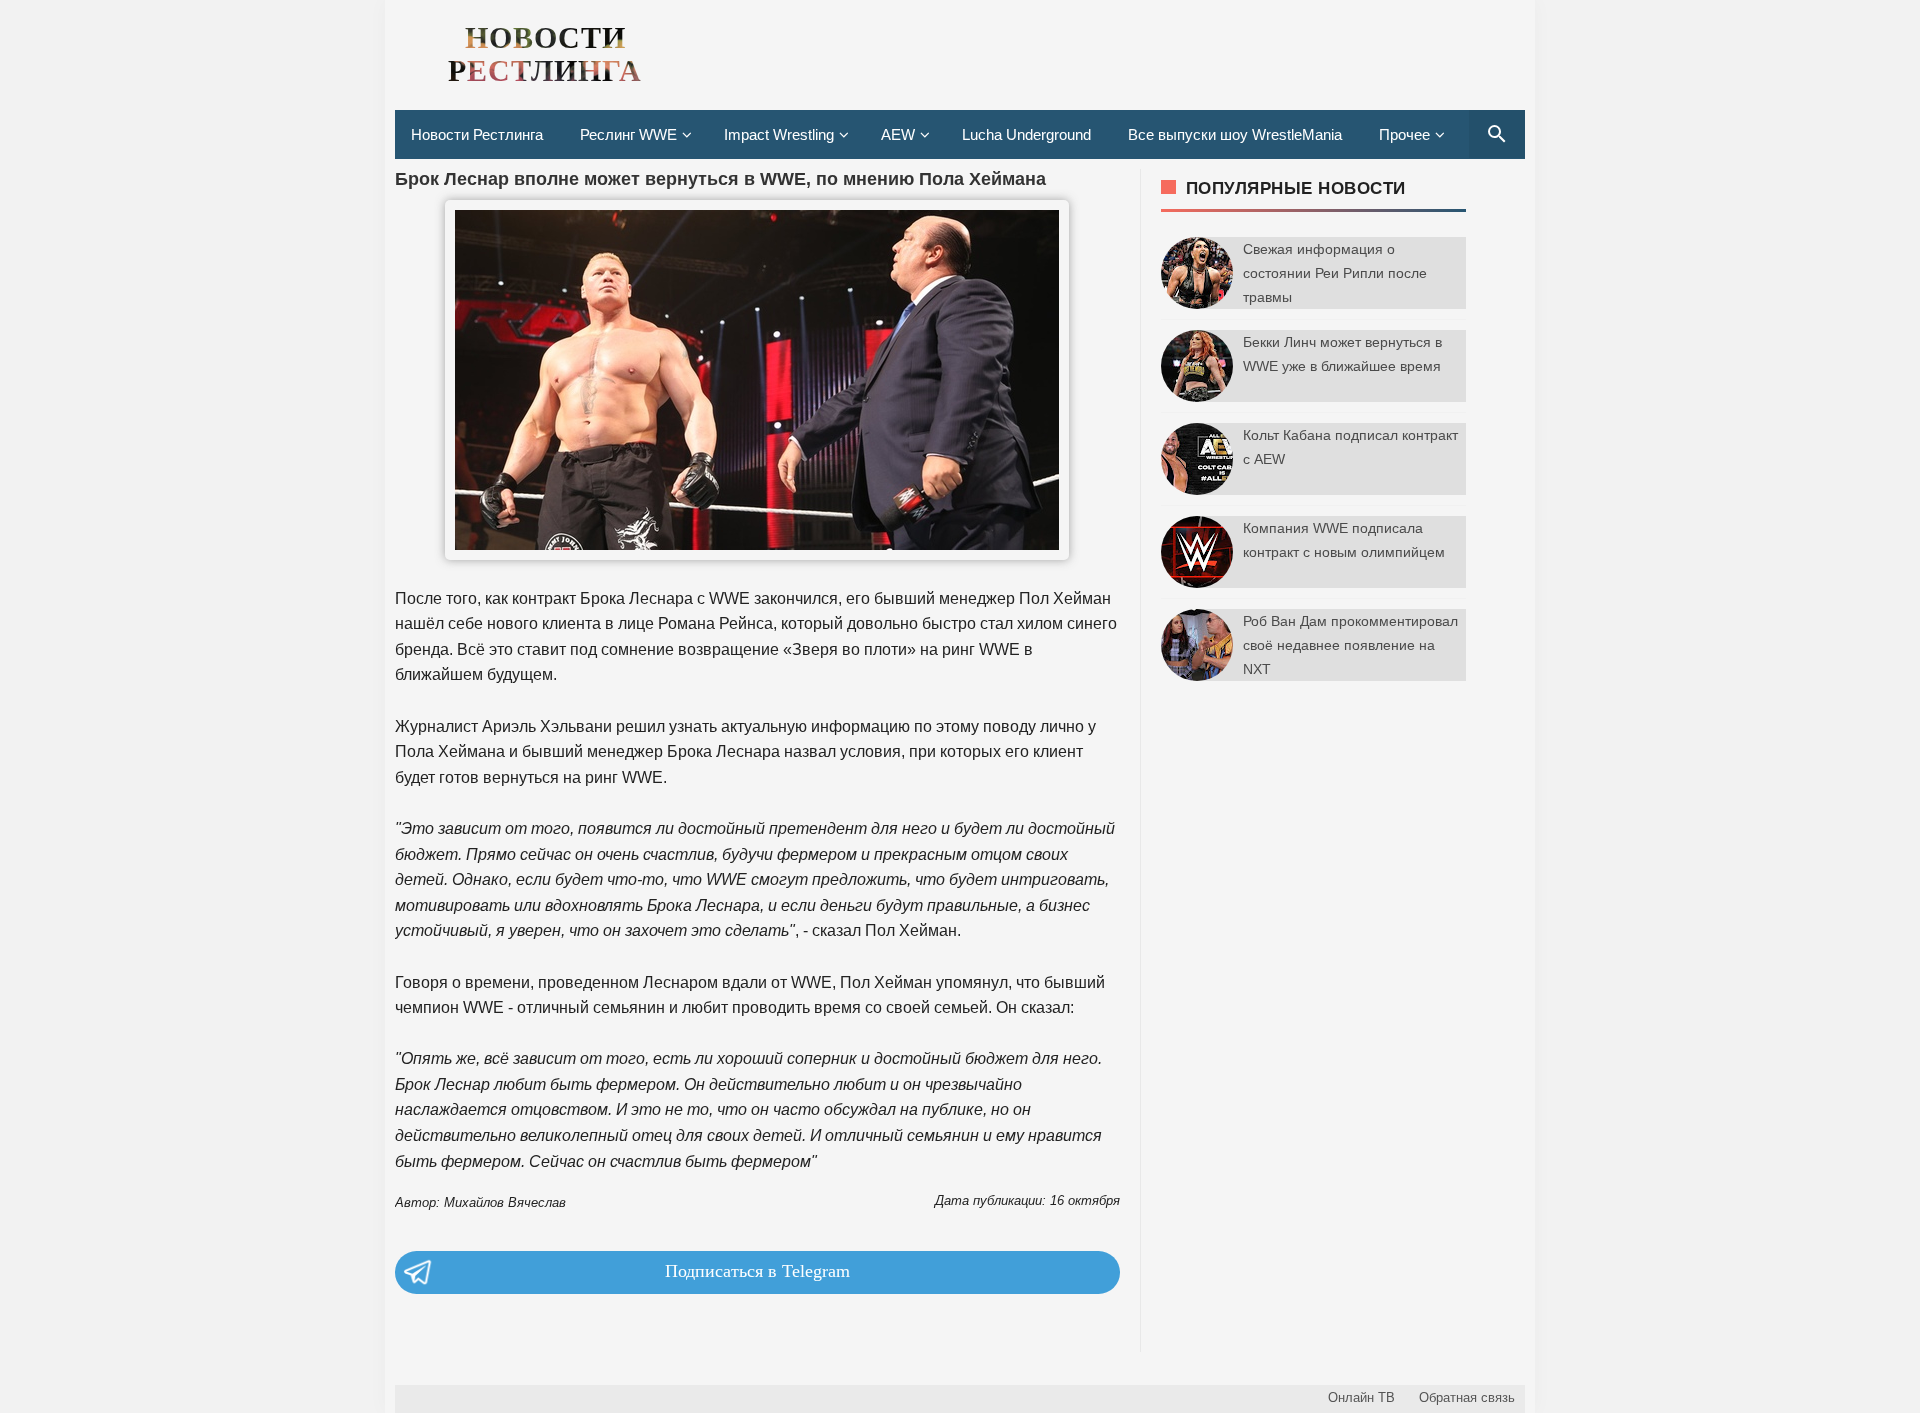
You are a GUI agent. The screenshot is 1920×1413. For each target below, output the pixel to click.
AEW (898, 134)
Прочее (1404, 134)
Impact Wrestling (779, 134)
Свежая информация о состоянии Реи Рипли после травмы (1335, 273)
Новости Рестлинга (477, 134)
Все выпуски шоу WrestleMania (1235, 134)
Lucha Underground (1026, 134)
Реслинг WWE (628, 134)
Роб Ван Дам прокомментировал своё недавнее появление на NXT (1350, 645)
